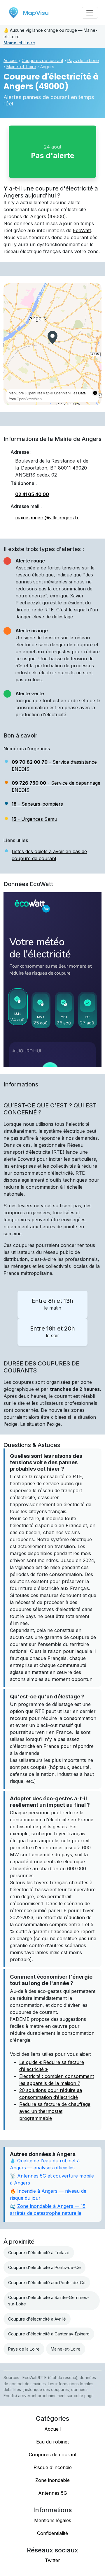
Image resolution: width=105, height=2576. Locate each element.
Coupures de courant (42, 60)
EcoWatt (82, 230)
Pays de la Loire (83, 60)
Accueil (10, 60)
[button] (52, 337)
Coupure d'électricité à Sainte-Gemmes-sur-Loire (49, 2301)
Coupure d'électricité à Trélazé (39, 2253)
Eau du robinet (52, 2442)
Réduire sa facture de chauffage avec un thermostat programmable (55, 2111)
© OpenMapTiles (64, 393)
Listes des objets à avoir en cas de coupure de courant (49, 855)
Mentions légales (53, 2520)
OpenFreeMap (38, 393)
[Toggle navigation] (90, 13)
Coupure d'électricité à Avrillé (37, 2319)
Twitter (52, 2560)
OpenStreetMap (29, 399)
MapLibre (16, 393)
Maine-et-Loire (19, 43)
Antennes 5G (53, 2493)
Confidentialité (52, 2533)
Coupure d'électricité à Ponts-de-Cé (44, 2267)
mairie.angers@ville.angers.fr (47, 518)
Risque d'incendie (53, 2467)
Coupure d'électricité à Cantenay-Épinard (49, 2334)
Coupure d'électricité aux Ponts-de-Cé (47, 2283)
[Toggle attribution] (95, 393)
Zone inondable (52, 2480)
